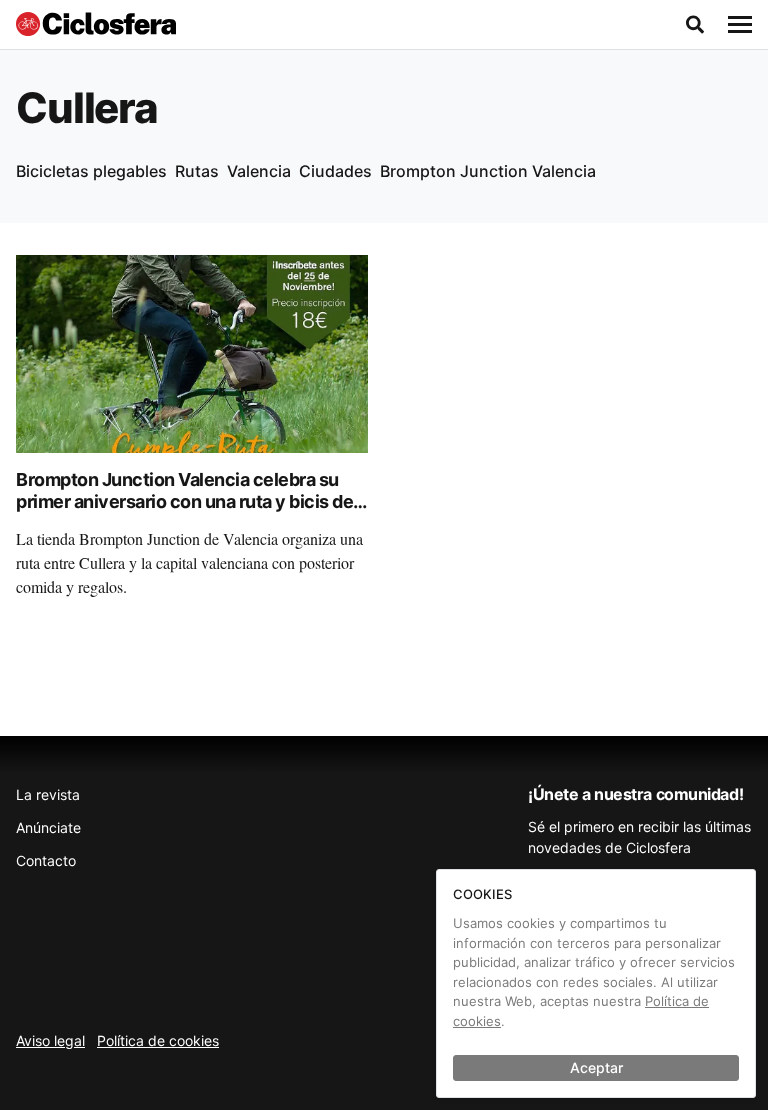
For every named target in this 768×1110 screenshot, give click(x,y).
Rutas (197, 171)
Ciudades (335, 171)
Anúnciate (48, 827)
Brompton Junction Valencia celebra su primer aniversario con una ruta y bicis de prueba (184, 502)
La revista (48, 794)
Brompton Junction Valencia (488, 171)
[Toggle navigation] (740, 25)
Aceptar (596, 1067)
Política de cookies (158, 1040)
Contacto (46, 860)
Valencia (259, 171)
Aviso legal (50, 1040)
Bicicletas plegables (91, 171)
